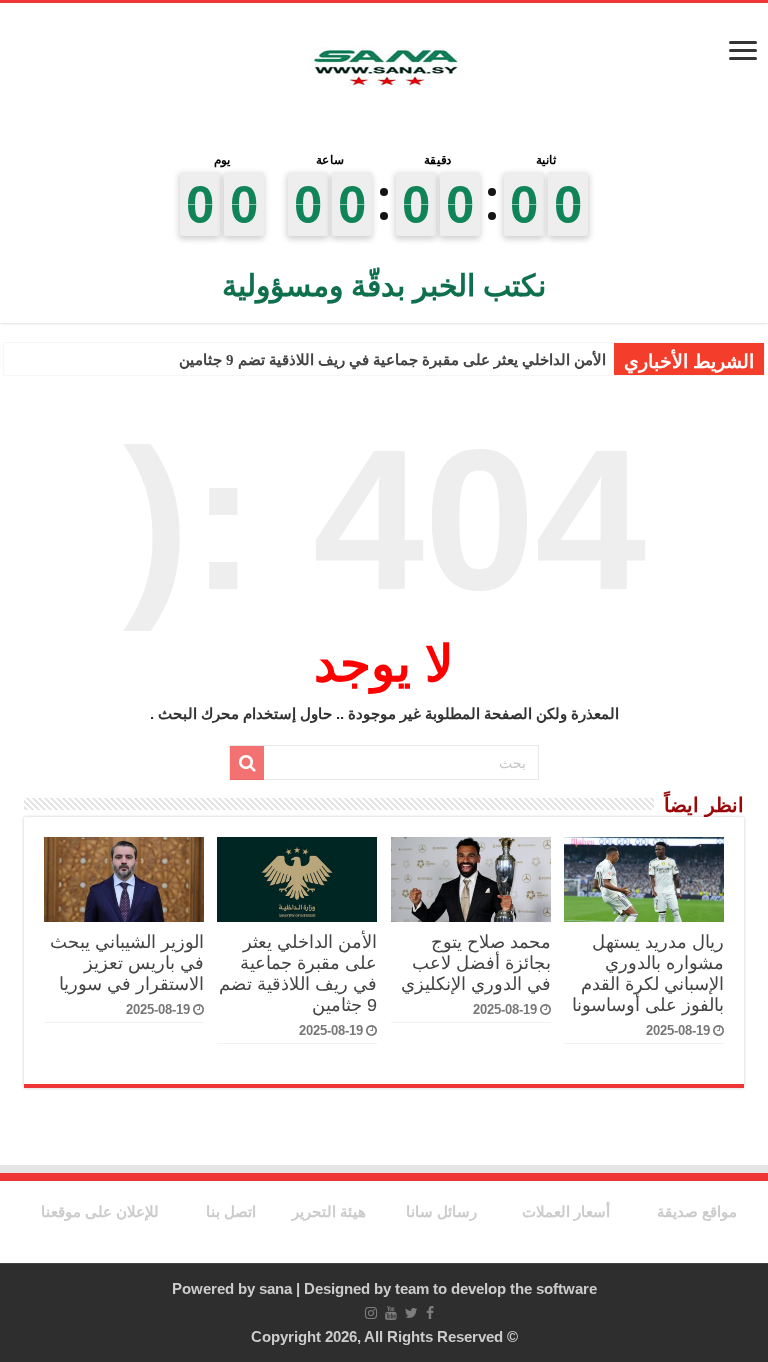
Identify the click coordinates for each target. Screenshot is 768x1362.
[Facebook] (430, 1313)
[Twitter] (411, 1313)
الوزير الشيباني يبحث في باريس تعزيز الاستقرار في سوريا (127, 963)
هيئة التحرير (329, 1211)
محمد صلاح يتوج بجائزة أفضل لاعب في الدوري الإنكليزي (476, 963)
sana (275, 1288)
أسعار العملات (566, 1211)
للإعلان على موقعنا (100, 1211)
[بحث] (247, 763)
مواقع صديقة (697, 1211)
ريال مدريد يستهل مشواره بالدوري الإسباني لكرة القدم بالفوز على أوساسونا (648, 973)
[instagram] (371, 1313)
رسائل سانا (441, 1211)
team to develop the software (496, 1288)
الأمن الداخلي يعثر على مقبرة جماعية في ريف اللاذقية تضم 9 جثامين (392, 360)
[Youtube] (391, 1313)
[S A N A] (384, 68)
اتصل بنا (231, 1211)
